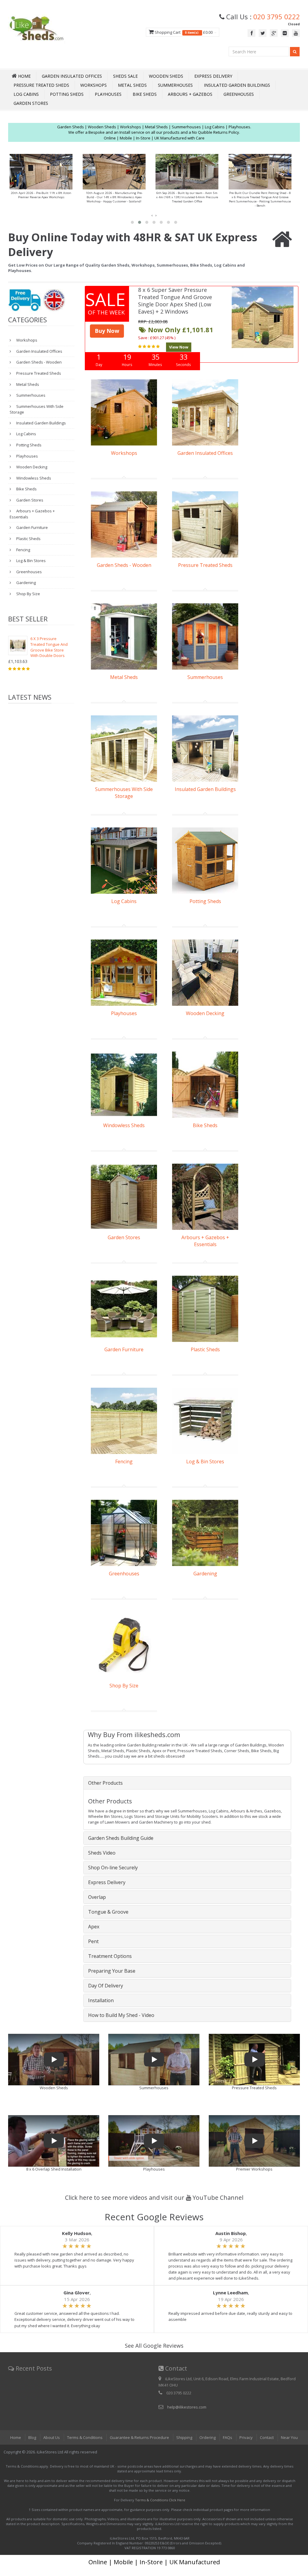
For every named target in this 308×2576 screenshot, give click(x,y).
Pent (93, 1941)
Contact (267, 2437)
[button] (132, 222)
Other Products (105, 1783)
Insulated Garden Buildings (237, 85)
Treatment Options (110, 1956)
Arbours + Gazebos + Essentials (32, 514)
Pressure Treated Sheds (41, 85)
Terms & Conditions (85, 2437)
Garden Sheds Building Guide (121, 1838)
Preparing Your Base (112, 1971)
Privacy (246, 2437)
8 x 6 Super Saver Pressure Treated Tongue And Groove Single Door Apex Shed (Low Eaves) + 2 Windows (175, 301)
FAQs (228, 2437)
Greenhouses (239, 94)
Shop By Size (28, 594)
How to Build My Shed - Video (121, 2015)
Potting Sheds (67, 94)
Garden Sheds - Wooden (38, 362)
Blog (32, 2437)
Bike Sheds (145, 94)
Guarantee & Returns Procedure (139, 2437)
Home (16, 2437)
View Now (179, 347)
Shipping (184, 2437)
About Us (52, 2437)
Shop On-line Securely (113, 1868)
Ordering (208, 2437)
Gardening (26, 583)
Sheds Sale (125, 76)
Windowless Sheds (33, 478)
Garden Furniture (32, 527)
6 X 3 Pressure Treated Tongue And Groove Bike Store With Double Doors (49, 647)
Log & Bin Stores (31, 561)
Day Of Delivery (106, 1986)
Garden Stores (31, 103)
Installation (101, 2000)
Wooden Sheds (166, 76)
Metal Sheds (132, 85)
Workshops (94, 85)
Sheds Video (102, 1853)
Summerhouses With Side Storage (37, 409)
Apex (94, 1927)
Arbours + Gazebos (190, 94)
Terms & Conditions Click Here (160, 2500)
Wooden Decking (31, 467)
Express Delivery (213, 76)
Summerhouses (175, 85)
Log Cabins (26, 94)
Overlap (97, 1897)
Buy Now (107, 331)
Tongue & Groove (108, 1912)
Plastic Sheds (28, 539)
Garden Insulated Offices (72, 76)
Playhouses (108, 94)
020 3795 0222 (277, 17)
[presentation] (152, 215)
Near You (289, 2437)
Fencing (23, 550)
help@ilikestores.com (187, 2407)
